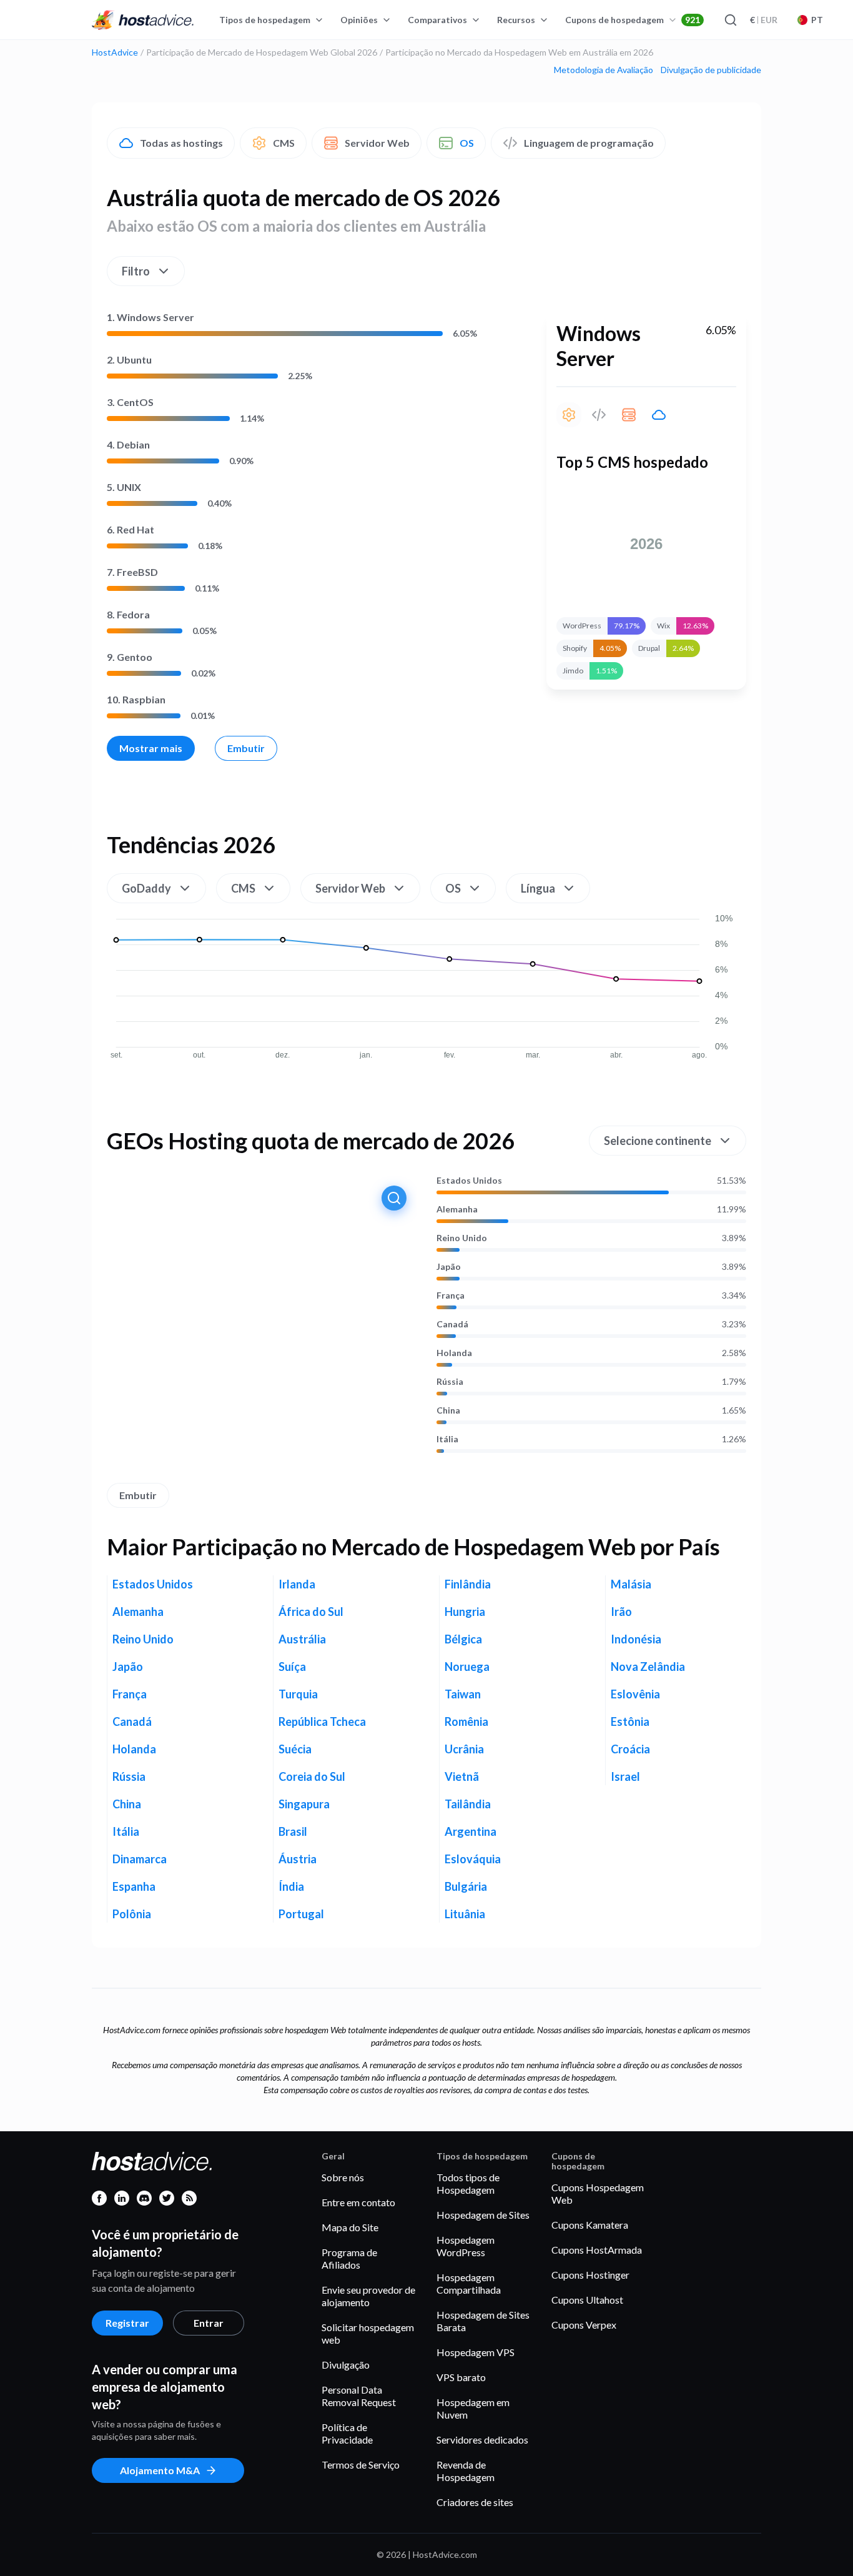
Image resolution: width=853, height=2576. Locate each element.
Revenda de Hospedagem (466, 2471)
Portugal (301, 1914)
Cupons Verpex (584, 2325)
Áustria (298, 1859)
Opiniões (359, 20)
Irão (621, 1612)
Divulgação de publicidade (711, 70)
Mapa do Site (350, 2227)
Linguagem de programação (589, 143)
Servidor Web (377, 143)
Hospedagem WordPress (466, 2246)
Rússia (450, 1382)
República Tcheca (322, 1721)
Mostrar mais (151, 748)
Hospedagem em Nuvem (473, 2408)
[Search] (730, 20)
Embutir (246, 748)
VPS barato (461, 2377)
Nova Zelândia (648, 1667)
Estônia (630, 1721)
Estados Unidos (469, 1181)
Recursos (516, 20)
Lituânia (465, 1914)
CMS (284, 143)
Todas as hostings (181, 143)
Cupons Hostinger (590, 2275)
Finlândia (468, 1584)
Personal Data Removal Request (359, 2396)
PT (817, 20)
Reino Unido (462, 1238)
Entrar (209, 2323)
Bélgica (463, 1639)
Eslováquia (473, 1859)
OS (467, 143)
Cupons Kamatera (590, 2225)
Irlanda (297, 1584)
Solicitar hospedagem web (368, 2333)
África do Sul (311, 1612)
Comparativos (437, 20)
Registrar (127, 2323)
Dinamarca (140, 1859)
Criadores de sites (475, 2502)
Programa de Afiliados (349, 2258)
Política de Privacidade (347, 2433)
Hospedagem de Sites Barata (483, 2321)
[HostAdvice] (143, 20)
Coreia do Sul (312, 1776)
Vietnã (462, 1776)
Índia (291, 1886)
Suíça (292, 1667)
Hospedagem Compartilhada (469, 2283)
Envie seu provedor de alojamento (368, 2296)
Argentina (471, 1831)
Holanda (454, 1353)
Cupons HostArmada (597, 2250)
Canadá (452, 1324)
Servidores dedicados (482, 2440)
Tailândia (468, 1804)
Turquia (298, 1694)
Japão (449, 1267)
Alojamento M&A (160, 2470)
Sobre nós (343, 2177)
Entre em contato (358, 2202)
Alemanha (457, 1209)
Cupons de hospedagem (633, 20)
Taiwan (463, 1694)
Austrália (302, 1639)
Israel (625, 1776)
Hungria (465, 1612)
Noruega (467, 1667)
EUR (764, 20)
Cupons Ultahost (587, 2300)
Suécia (295, 1749)
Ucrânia (464, 1749)
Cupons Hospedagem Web (598, 2193)
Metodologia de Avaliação (604, 70)
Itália (447, 1439)
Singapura (304, 1804)
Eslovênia (635, 1694)
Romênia (466, 1721)
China (448, 1410)
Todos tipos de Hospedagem (468, 2183)
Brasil (293, 1831)
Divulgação (346, 2365)
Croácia (630, 1749)
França (451, 1295)
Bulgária (466, 1886)
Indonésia (636, 1639)
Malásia (631, 1584)
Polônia (132, 1914)
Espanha (134, 1886)
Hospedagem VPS (476, 2352)
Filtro (136, 271)
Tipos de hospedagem (265, 20)
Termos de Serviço (361, 2465)
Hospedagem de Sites (483, 2215)
